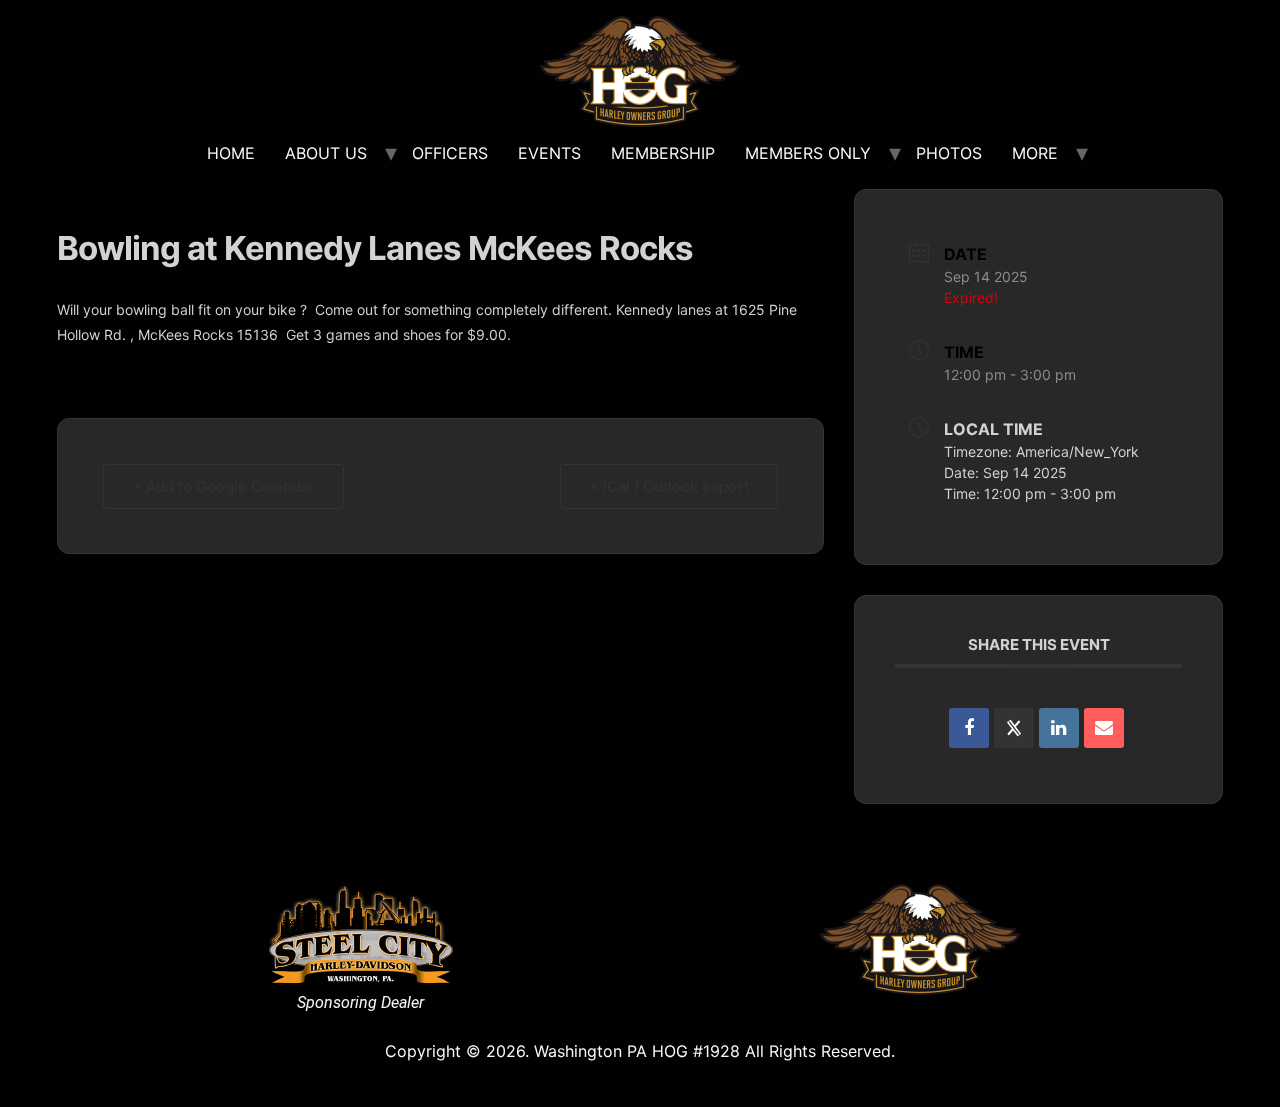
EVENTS (549, 153)
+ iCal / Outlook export (669, 486)
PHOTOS (949, 153)
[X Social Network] (1014, 728)
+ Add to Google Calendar (223, 486)
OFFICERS (450, 153)
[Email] (1104, 728)
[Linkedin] (1059, 728)
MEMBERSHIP (663, 153)
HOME (231, 153)
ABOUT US (326, 153)
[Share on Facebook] (969, 728)
